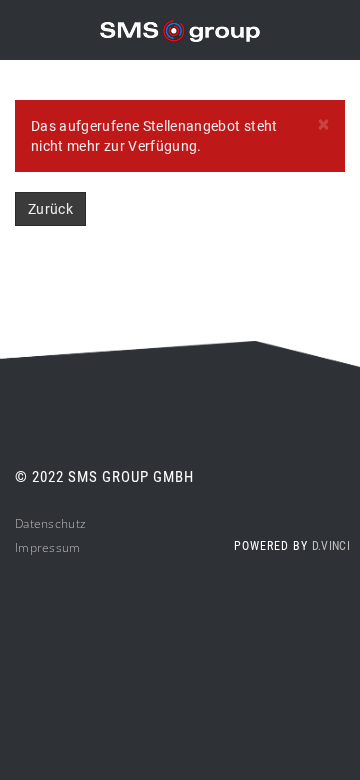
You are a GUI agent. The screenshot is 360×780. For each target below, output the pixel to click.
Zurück (50, 209)
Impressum (48, 547)
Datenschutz (50, 523)
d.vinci (331, 546)
